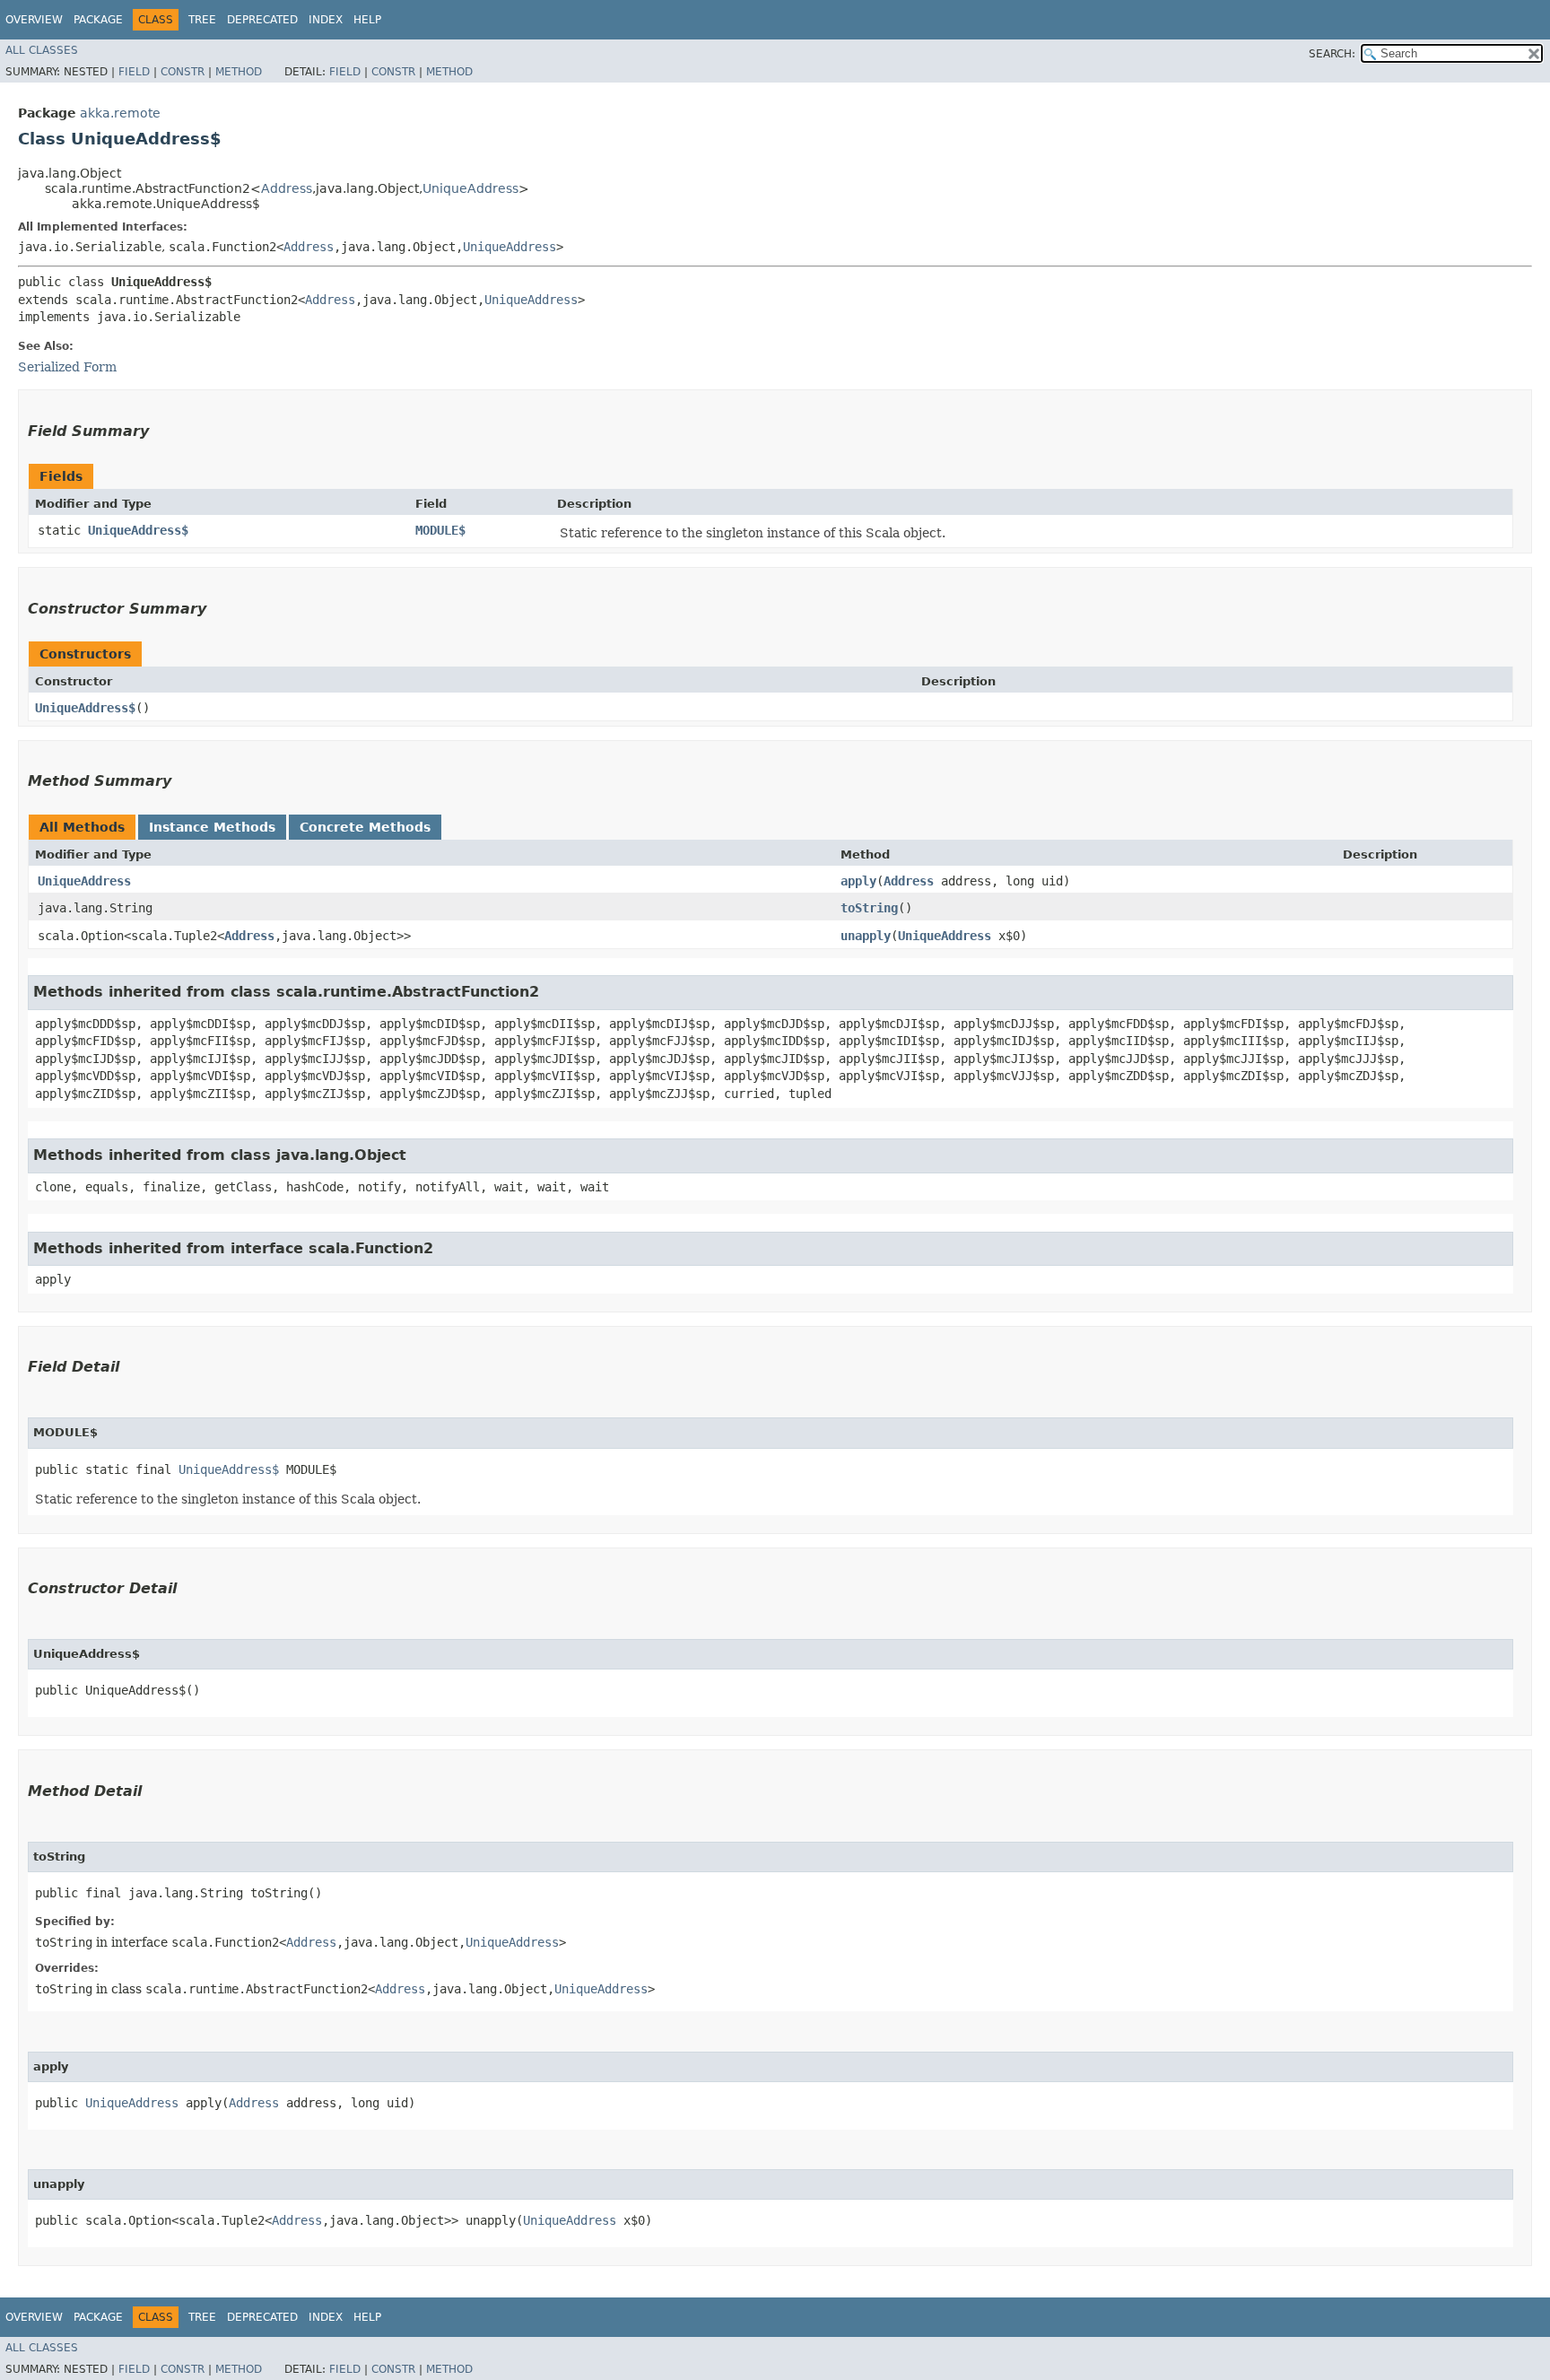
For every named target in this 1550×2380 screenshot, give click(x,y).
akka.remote (120, 113)
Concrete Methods (365, 827)
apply (858, 881)
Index (326, 20)
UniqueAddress (470, 188)
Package (98, 20)
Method (239, 72)
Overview (34, 20)
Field (134, 72)
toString (869, 908)
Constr (183, 72)
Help (367, 20)
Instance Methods (212, 827)
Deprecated (262, 20)
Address (287, 188)
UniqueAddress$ (138, 530)
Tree (202, 20)
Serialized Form (67, 367)
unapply (866, 936)
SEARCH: (1332, 54)
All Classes (42, 50)
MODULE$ (440, 530)
